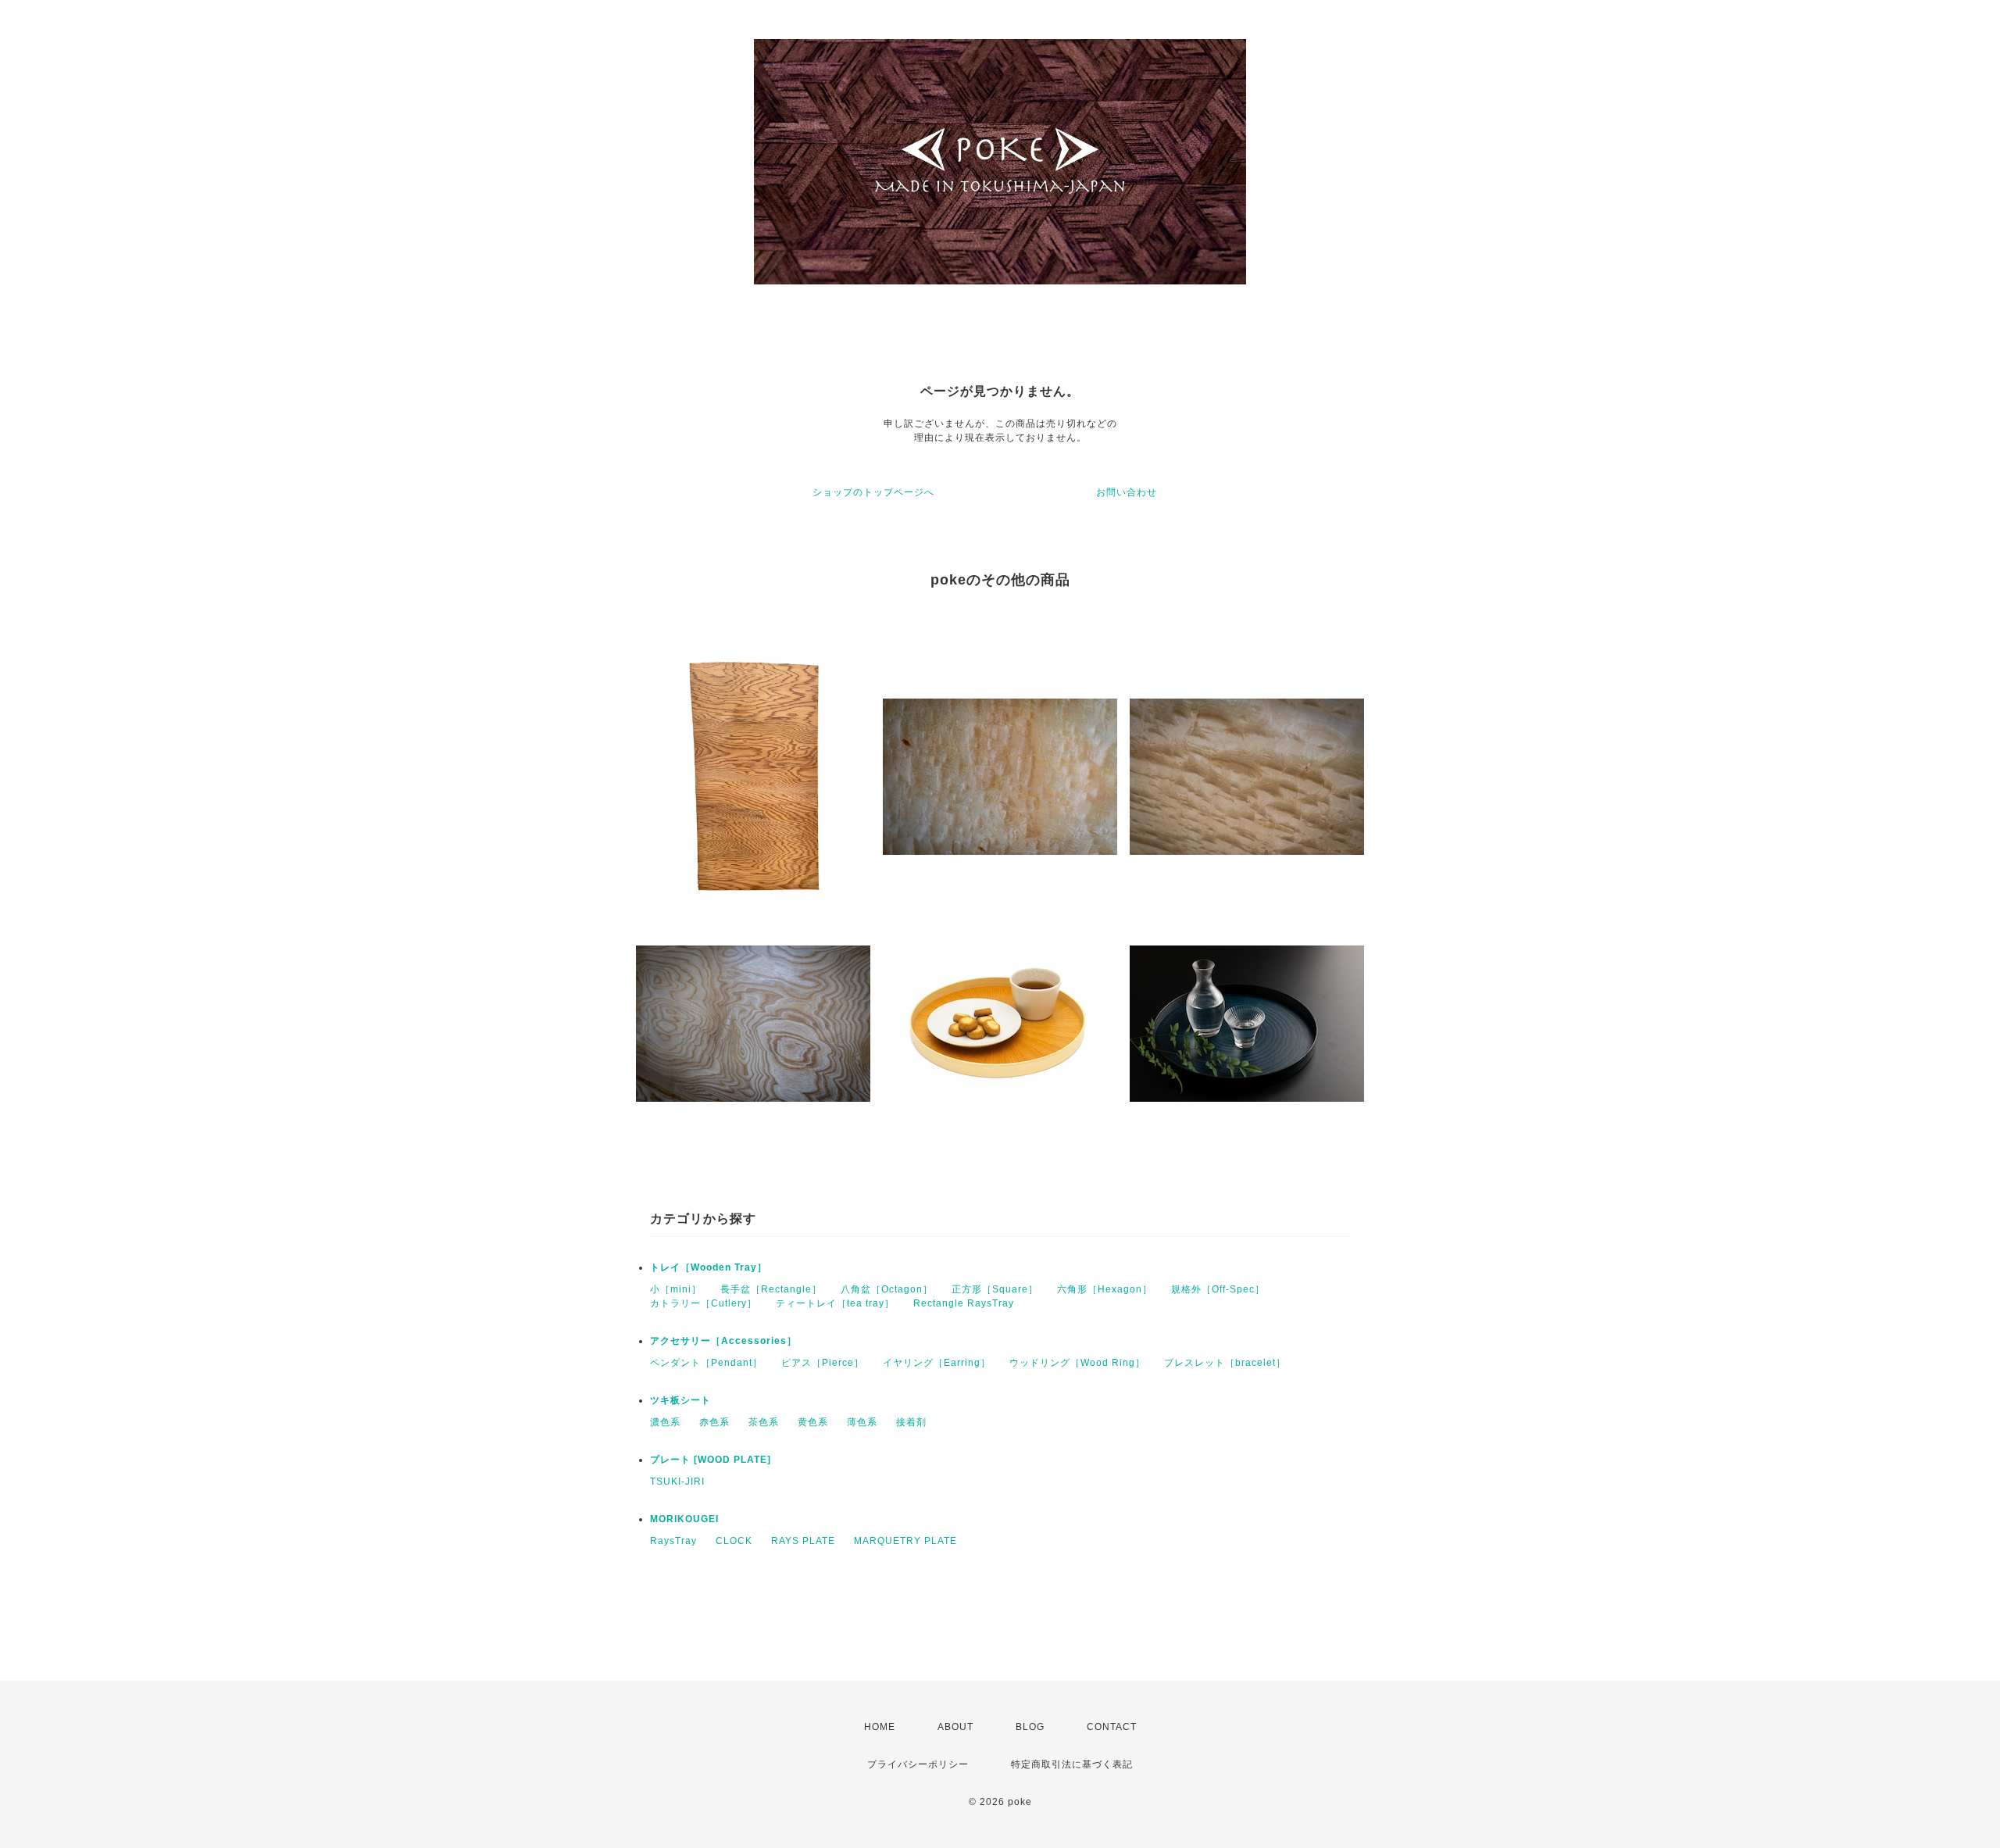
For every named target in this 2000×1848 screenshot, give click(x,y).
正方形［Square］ (995, 1289)
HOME (880, 1727)
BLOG (1030, 1727)
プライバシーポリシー (918, 1764)
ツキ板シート (680, 1400)
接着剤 (911, 1422)
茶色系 (764, 1422)
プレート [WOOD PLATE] (711, 1460)
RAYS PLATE (803, 1541)
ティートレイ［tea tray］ (835, 1303)
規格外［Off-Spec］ (1218, 1289)
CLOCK (734, 1541)
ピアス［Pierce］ (823, 1363)
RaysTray (673, 1541)
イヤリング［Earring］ (937, 1363)
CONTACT (1112, 1727)
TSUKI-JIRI (677, 1482)
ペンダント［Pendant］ (706, 1363)
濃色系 (665, 1422)
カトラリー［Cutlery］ (704, 1303)
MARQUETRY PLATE (905, 1541)
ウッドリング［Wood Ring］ (1077, 1363)
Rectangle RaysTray (964, 1303)
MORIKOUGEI (684, 1519)
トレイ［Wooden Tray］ (709, 1267)
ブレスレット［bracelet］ (1225, 1363)
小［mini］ (676, 1289)
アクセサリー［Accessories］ (723, 1341)
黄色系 (813, 1422)
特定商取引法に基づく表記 (1072, 1764)
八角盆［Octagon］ (887, 1289)
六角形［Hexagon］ (1105, 1289)
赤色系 (714, 1422)
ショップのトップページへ (873, 492)
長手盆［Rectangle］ (771, 1289)
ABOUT (955, 1727)
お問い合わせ (1127, 492)
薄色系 (862, 1422)
